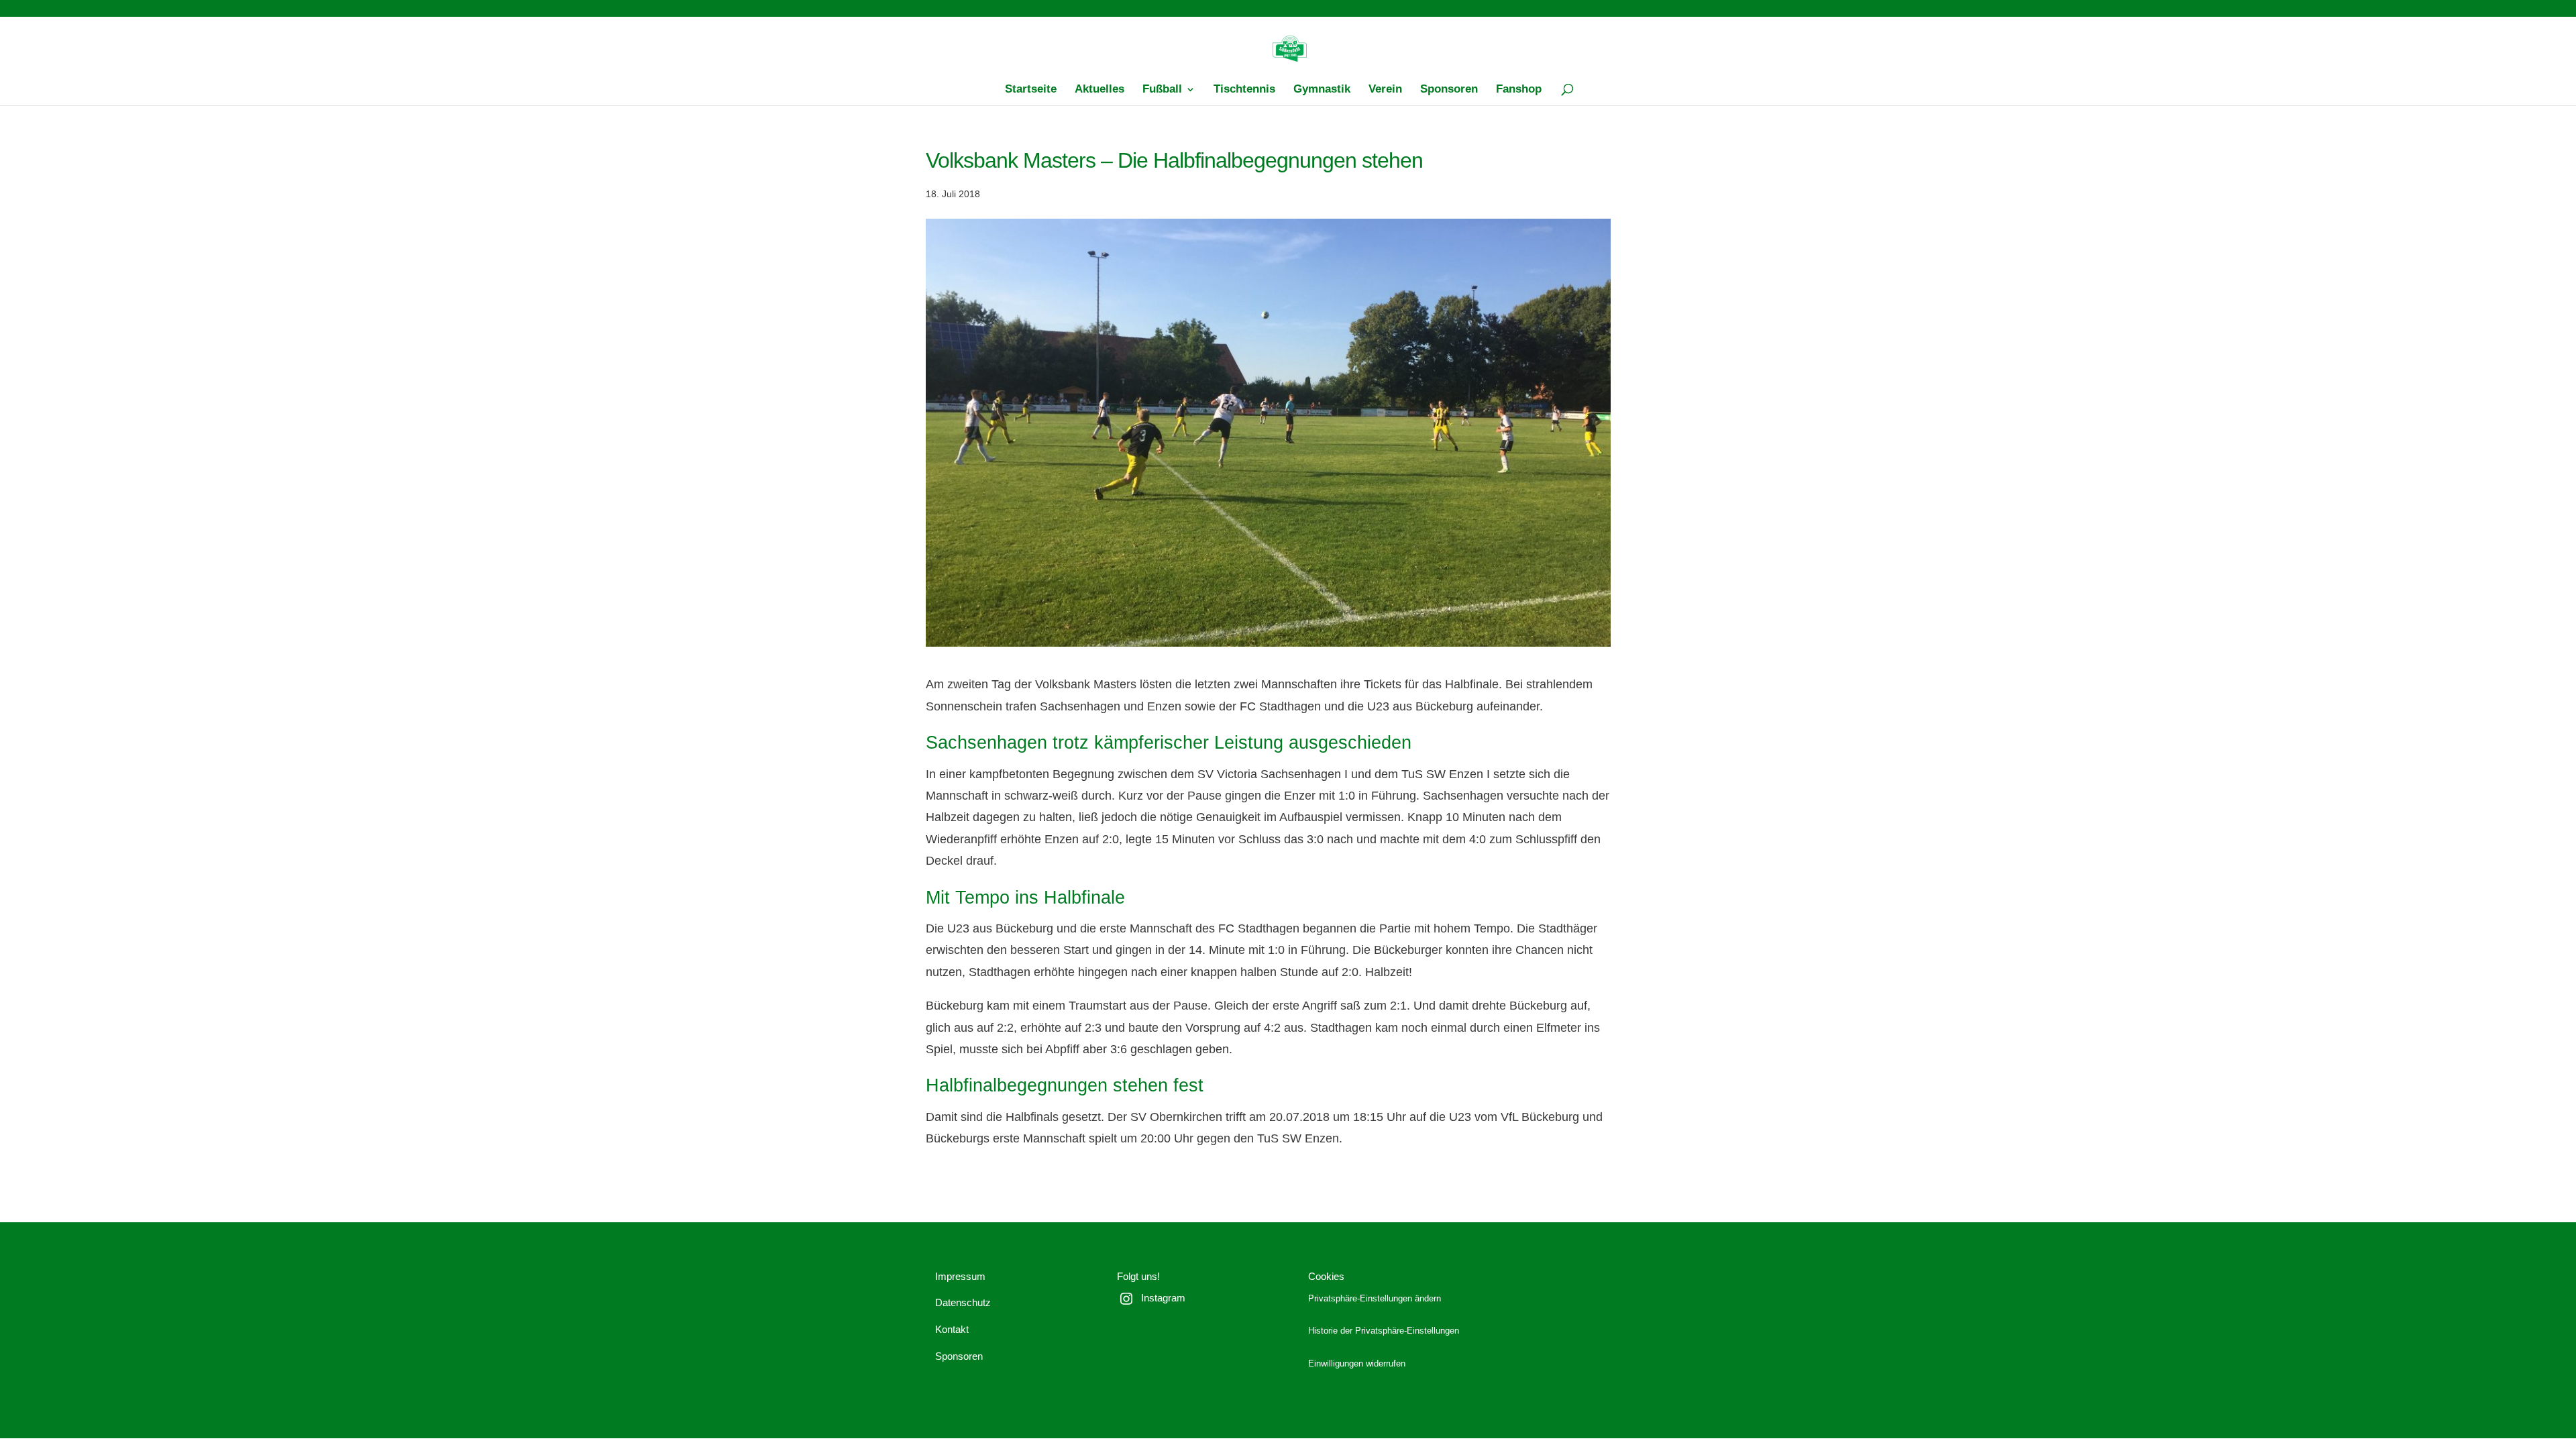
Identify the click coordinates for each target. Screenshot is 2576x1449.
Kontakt (952, 1329)
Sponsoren (1449, 90)
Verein (1385, 90)
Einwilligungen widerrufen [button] (1357, 1364)
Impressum (960, 1276)
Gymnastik (1322, 90)
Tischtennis (1244, 90)
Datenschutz (963, 1302)
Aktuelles (1099, 90)
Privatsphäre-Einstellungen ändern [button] (1375, 1299)
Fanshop (1519, 90)
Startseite (1031, 90)
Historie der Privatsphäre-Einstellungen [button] (1384, 1331)
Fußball (1162, 90)
